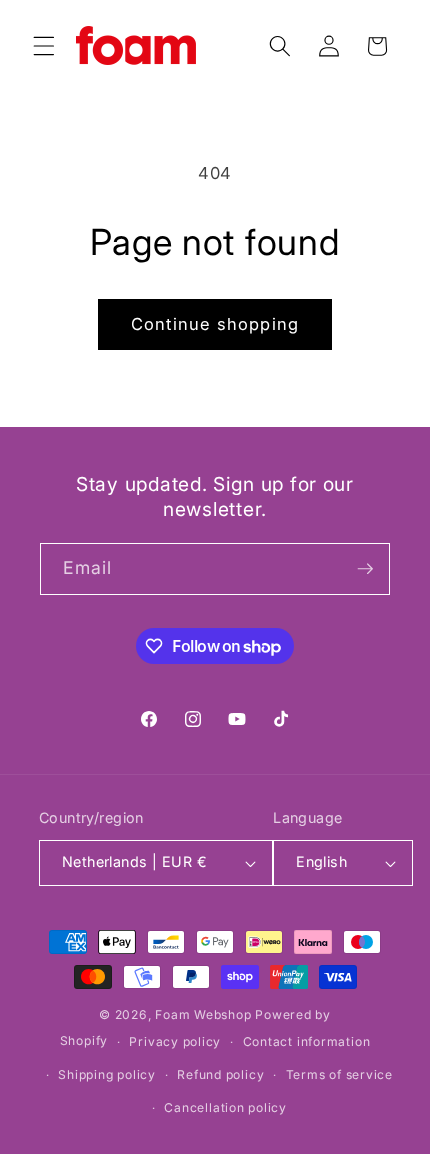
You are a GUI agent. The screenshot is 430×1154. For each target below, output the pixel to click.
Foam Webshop (203, 1014)
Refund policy (220, 1074)
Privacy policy (175, 1041)
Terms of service (339, 1074)
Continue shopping (215, 324)
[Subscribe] (365, 569)
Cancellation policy (225, 1107)
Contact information (307, 1041)
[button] (44, 46)
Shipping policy (107, 1074)
